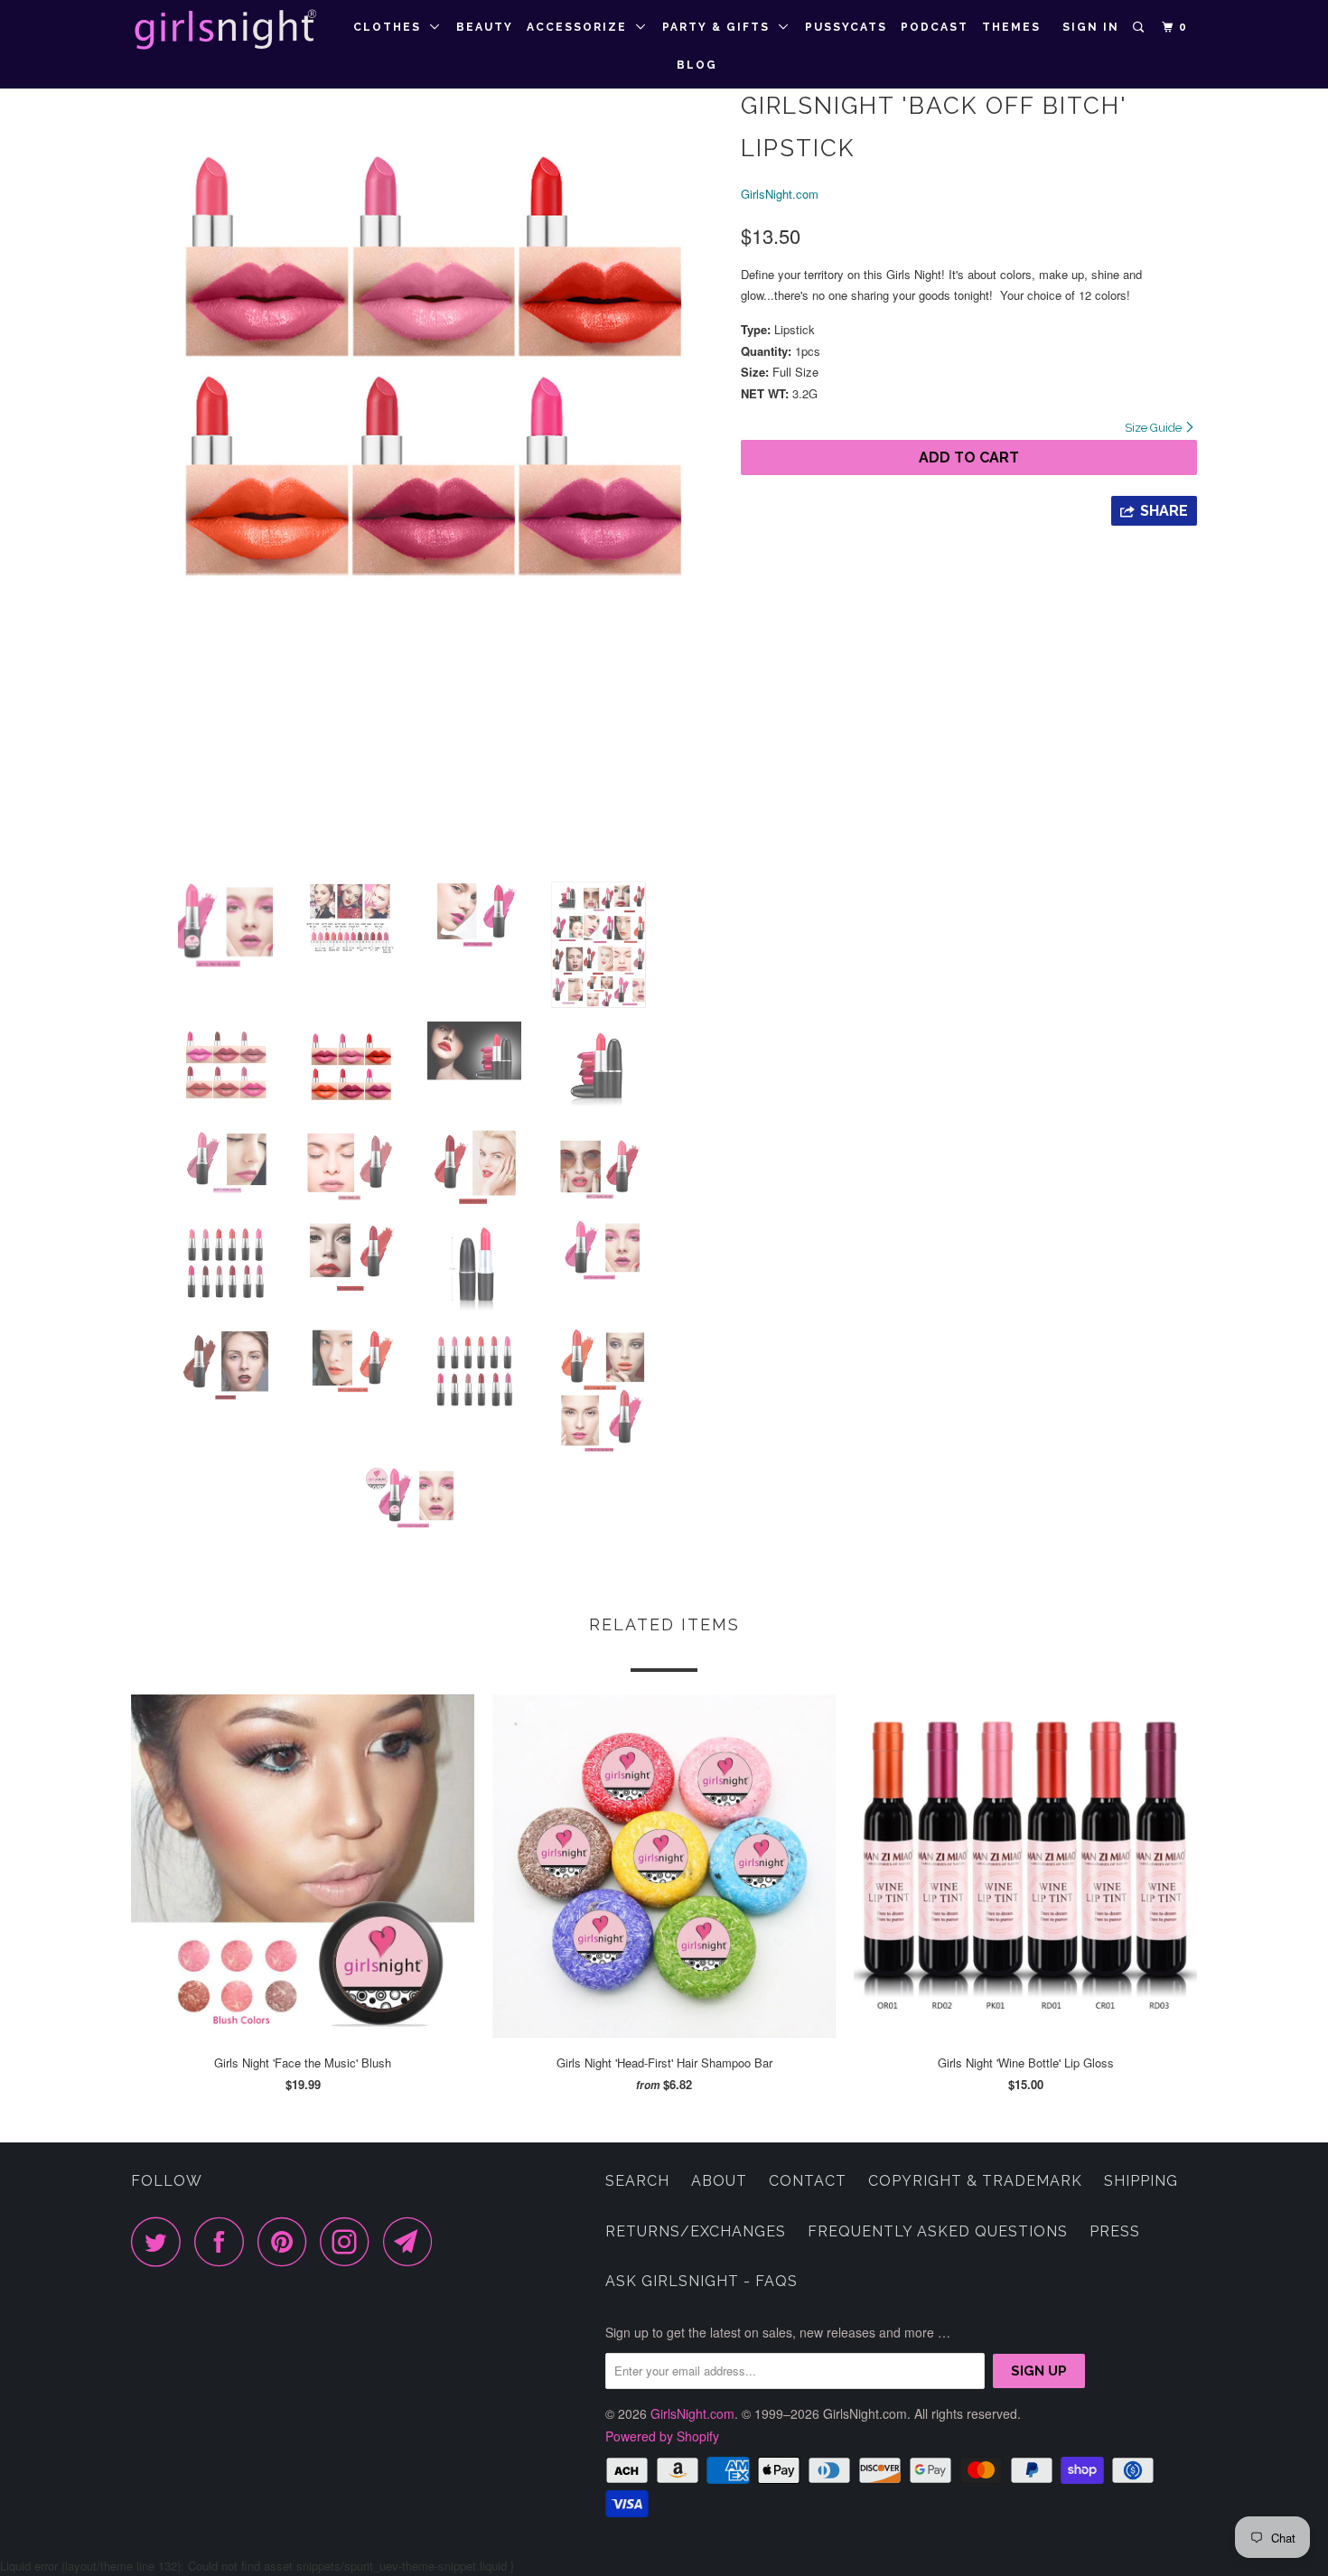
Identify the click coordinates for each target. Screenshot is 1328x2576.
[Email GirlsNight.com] (413, 2241)
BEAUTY (485, 27)
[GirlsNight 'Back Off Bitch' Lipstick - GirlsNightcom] (427, 377)
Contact (808, 2181)
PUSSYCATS (846, 27)
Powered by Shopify (662, 2436)
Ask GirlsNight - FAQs (701, 2281)
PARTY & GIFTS (720, 27)
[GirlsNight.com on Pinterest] (287, 2241)
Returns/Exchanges (696, 2231)
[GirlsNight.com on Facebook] (224, 2241)
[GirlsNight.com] (224, 30)
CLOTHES (392, 27)
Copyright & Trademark (975, 2181)
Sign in (1091, 27)
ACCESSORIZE (581, 27)
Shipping (1141, 2181)
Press (1115, 2231)
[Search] (1140, 28)
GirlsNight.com (780, 194)
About (719, 2181)
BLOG (697, 65)
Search (637, 2181)
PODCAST (935, 27)
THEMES (1011, 27)
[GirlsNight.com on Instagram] (350, 2241)
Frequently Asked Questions (938, 2231)
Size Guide (1155, 428)
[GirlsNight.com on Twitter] (161, 2241)
